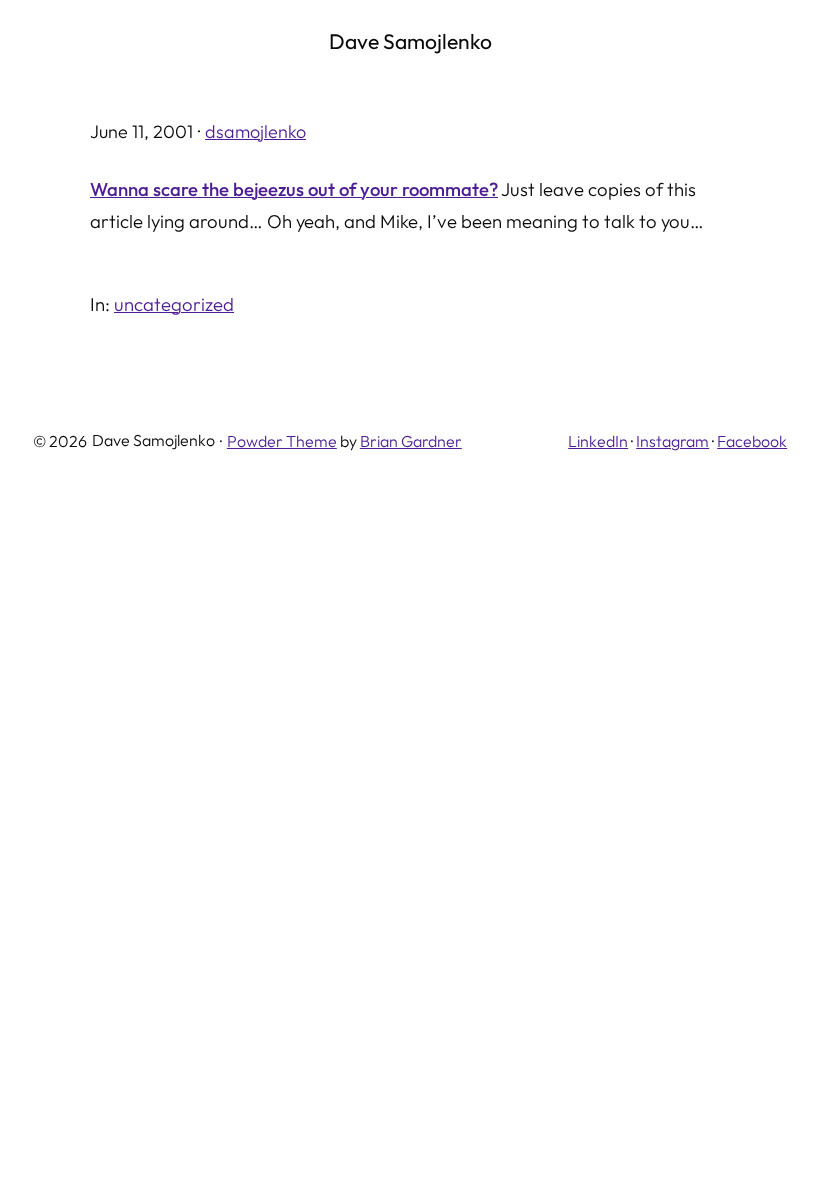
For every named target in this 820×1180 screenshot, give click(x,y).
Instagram (672, 441)
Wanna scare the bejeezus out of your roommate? (294, 189)
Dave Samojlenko (410, 41)
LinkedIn (598, 441)
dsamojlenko (255, 131)
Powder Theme (282, 441)
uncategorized (174, 304)
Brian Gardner (411, 441)
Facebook (752, 441)
